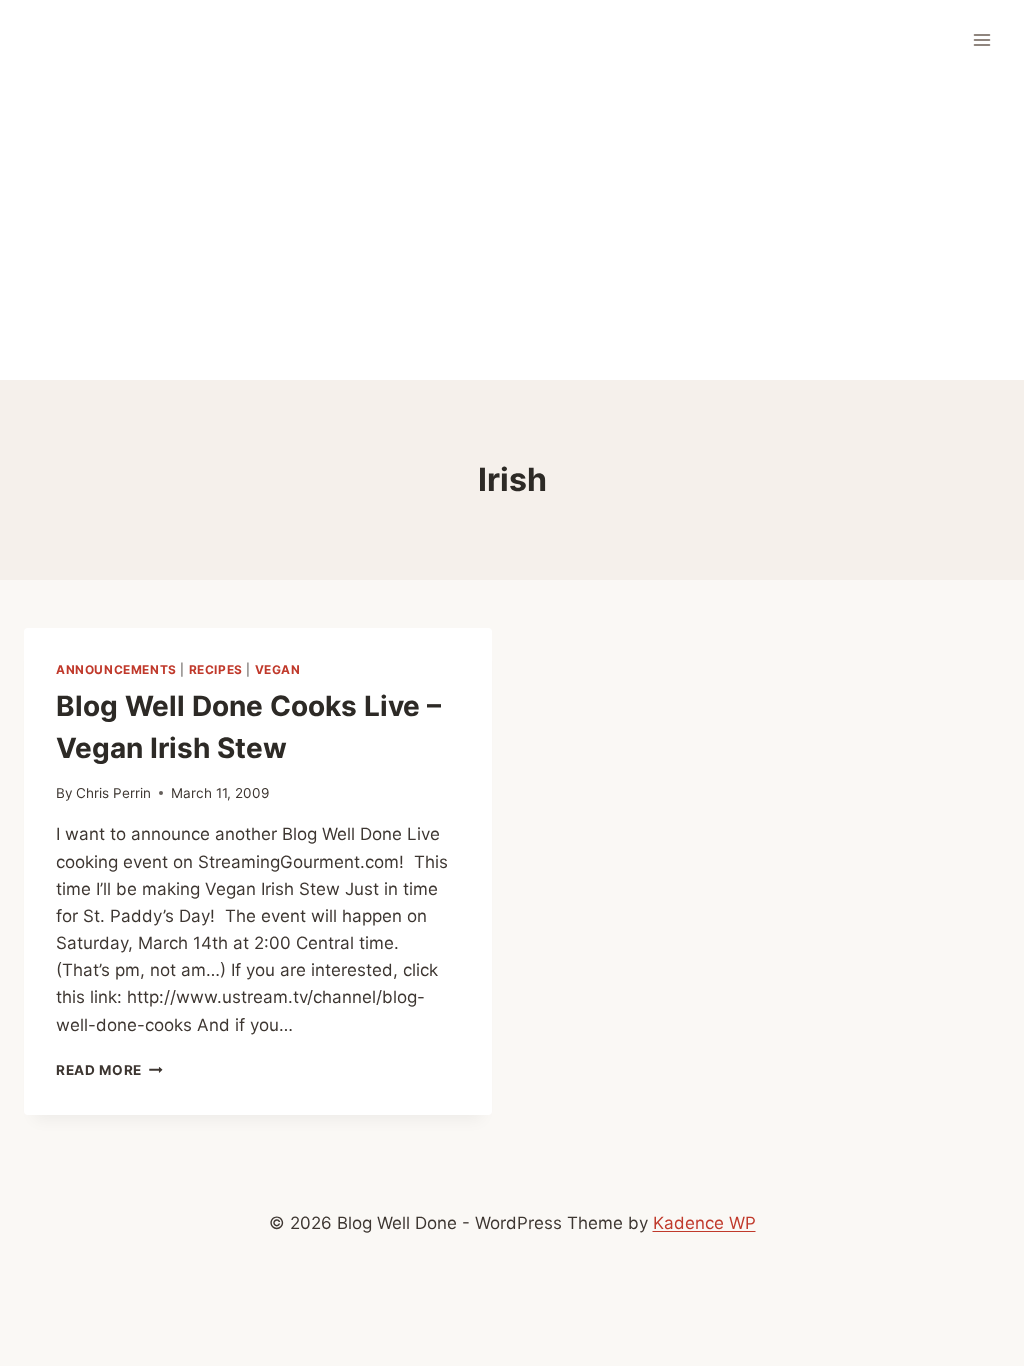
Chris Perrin (113, 793)
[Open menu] (981, 39)
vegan (278, 669)
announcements (116, 669)
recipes (216, 669)
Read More (109, 1070)
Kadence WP (704, 1223)
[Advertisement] (512, 230)
